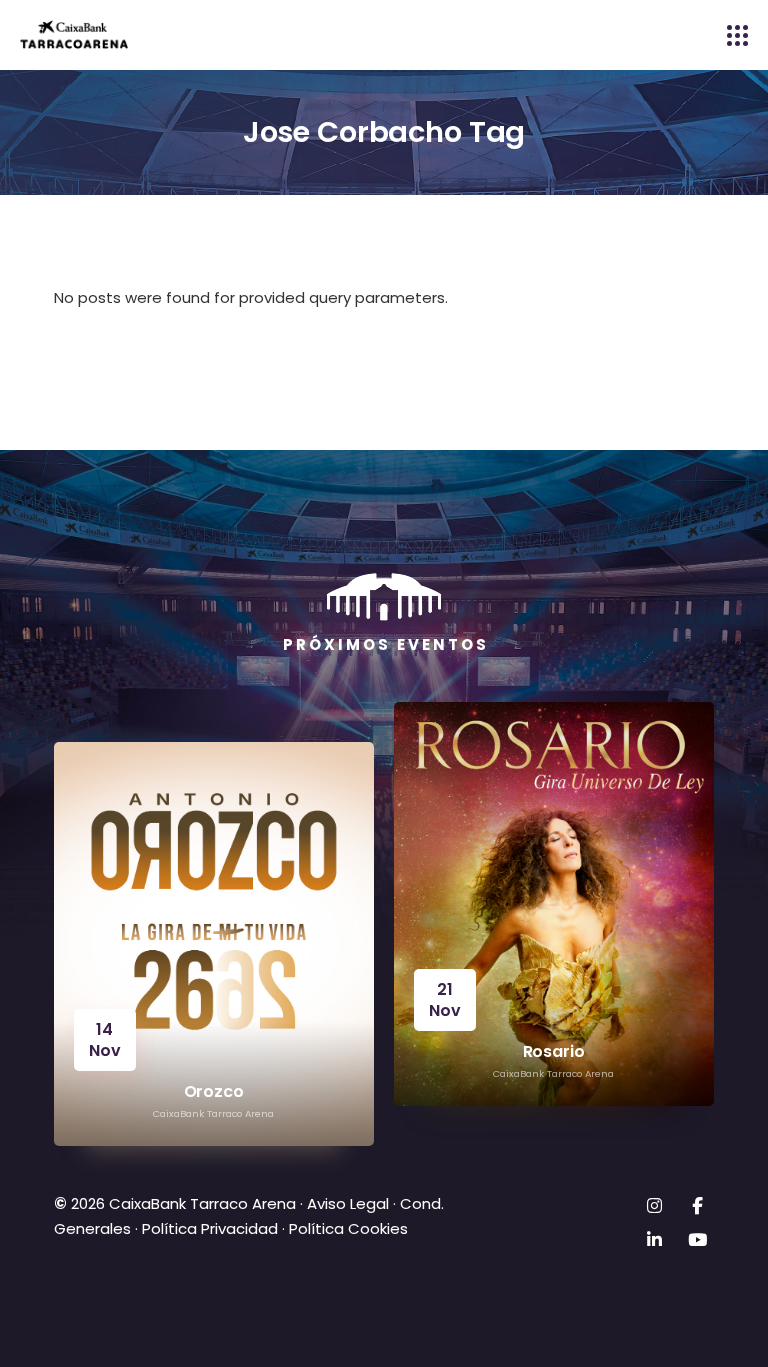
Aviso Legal (346, 1203)
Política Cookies (348, 1228)
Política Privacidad (210, 1228)
